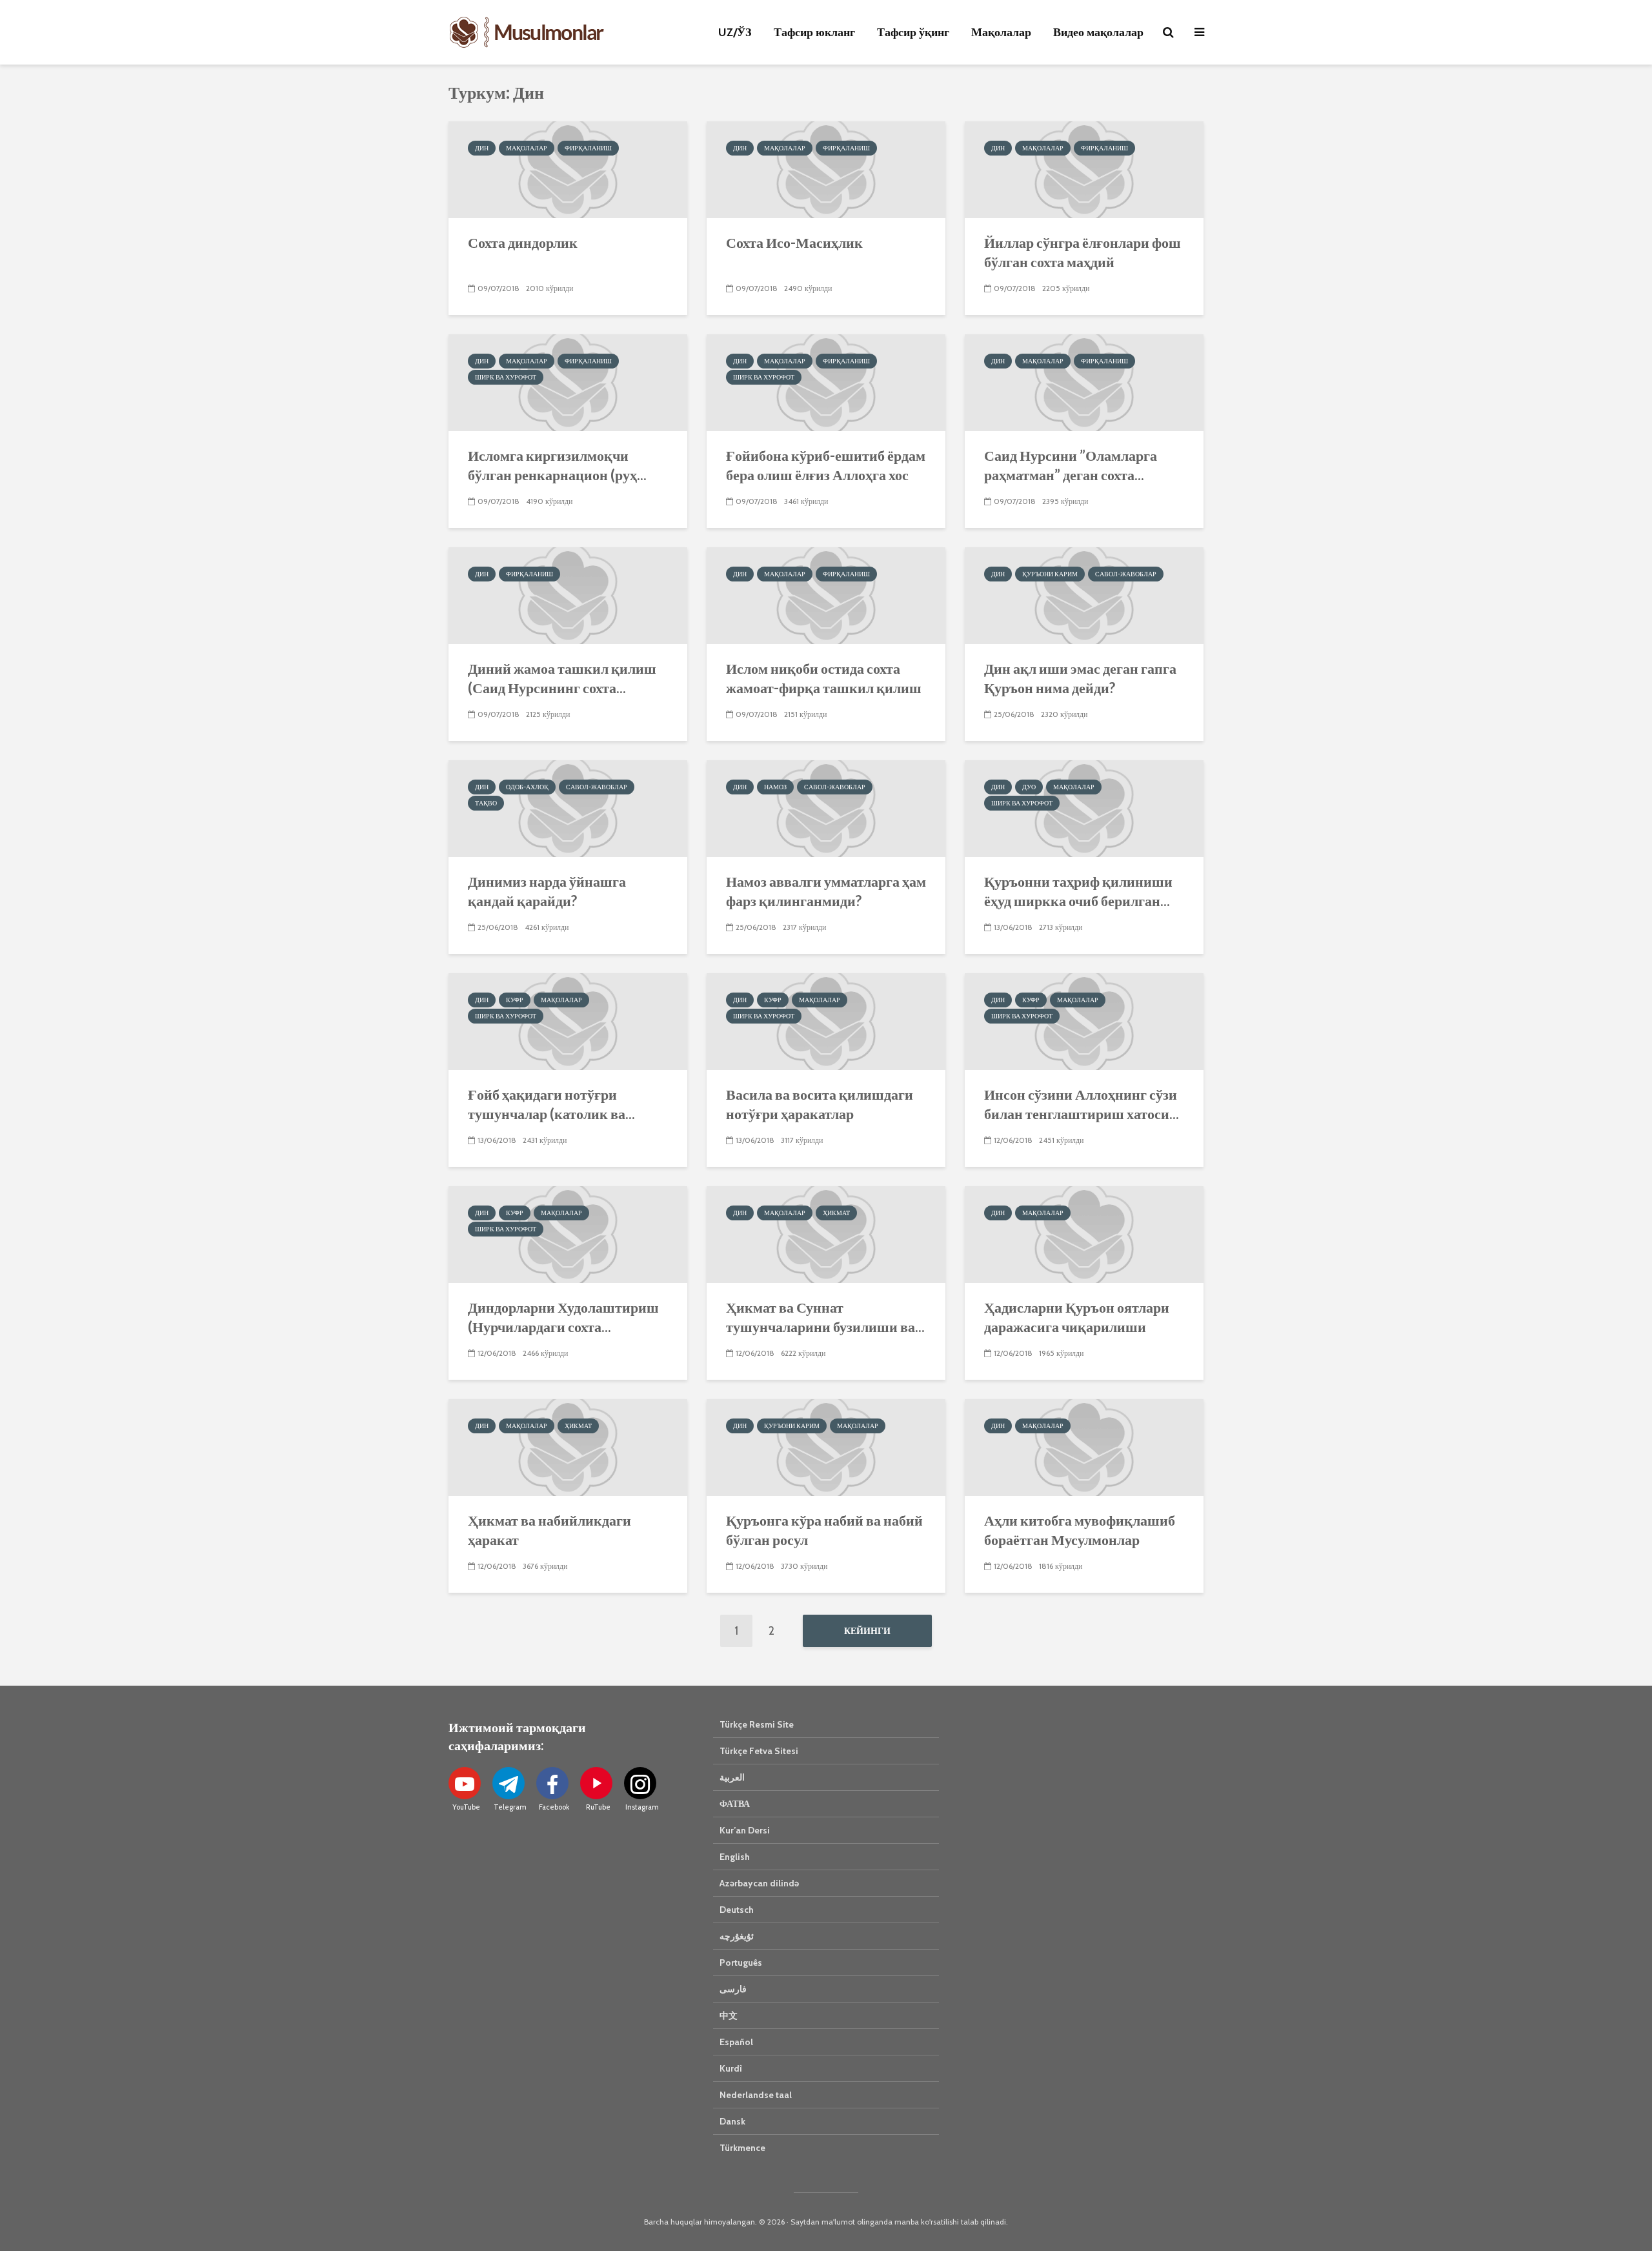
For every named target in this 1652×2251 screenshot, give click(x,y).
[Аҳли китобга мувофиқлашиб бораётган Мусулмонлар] (1084, 1446)
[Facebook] (552, 1783)
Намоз (775, 787)
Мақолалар (1001, 32)
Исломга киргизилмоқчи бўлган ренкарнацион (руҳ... (557, 465)
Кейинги (867, 1631)
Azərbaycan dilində (759, 1883)
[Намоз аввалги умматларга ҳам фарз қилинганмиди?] (826, 807)
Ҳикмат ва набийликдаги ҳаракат (549, 1530)
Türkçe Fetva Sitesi (759, 1751)
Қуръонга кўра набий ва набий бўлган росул (824, 1530)
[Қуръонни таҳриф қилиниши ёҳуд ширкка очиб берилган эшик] (1084, 807)
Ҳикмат (836, 1213)
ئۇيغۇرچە (737, 1936)
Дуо (1029, 787)
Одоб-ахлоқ (527, 787)
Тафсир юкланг (814, 32)
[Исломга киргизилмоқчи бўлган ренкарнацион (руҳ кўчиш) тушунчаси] (568, 381)
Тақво (486, 803)
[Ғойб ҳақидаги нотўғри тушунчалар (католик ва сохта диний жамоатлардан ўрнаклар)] (568, 1020)
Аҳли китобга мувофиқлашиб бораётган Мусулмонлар (1080, 1530)
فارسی (733, 1989)
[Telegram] (509, 1783)
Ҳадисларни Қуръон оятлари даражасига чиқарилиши (1077, 1317)
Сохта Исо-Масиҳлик (794, 242)
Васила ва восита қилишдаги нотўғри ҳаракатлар (820, 1104)
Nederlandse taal (756, 2095)
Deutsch (737, 1910)
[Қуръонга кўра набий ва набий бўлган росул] (826, 1446)
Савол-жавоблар (1126, 574)
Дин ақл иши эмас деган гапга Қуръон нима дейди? (1080, 678)
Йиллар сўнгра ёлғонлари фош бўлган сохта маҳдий (1083, 252)
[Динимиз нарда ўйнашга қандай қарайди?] (568, 807)
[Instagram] (640, 1783)
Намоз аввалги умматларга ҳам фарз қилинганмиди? (826, 891)
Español (736, 2042)
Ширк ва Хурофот (506, 377)
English (735, 1857)
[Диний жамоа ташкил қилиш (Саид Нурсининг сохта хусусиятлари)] (568, 594)
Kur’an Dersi (745, 1830)
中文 (729, 2015)
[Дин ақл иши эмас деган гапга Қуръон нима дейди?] (1084, 594)
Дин (482, 148)
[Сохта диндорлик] (568, 168)
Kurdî (731, 2068)
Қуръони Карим (1050, 574)
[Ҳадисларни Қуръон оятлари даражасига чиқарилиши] (1084, 1233)
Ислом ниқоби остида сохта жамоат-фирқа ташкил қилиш (824, 678)
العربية (732, 1777)
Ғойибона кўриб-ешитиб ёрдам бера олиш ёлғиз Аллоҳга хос (826, 465)
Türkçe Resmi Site (757, 1724)
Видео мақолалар (1098, 32)
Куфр (515, 1000)
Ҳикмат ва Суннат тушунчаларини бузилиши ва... (825, 1317)
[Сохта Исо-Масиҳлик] (826, 168)
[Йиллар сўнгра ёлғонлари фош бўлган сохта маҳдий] (1084, 168)
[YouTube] (465, 1783)
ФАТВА (735, 1804)
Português (741, 1963)
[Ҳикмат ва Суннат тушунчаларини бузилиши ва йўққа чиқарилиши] (826, 1233)
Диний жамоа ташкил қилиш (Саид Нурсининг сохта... (562, 678)
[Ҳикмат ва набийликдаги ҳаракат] (568, 1446)
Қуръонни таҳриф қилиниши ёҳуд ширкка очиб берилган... (1078, 891)
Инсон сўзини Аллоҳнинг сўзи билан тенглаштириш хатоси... (1082, 1104)
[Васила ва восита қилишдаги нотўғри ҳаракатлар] (826, 1020)
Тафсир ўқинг (913, 32)
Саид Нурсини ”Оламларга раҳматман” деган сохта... (1071, 465)
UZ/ (735, 32)
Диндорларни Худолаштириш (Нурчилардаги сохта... (563, 1317)
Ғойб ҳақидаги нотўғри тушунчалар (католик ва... (551, 1104)
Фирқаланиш (588, 148)
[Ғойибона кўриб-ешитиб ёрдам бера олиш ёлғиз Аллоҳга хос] (826, 381)
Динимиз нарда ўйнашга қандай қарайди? (547, 891)
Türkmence (742, 2148)
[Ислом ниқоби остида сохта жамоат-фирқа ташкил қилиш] (826, 594)
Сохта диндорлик (523, 242)
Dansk (732, 2121)
